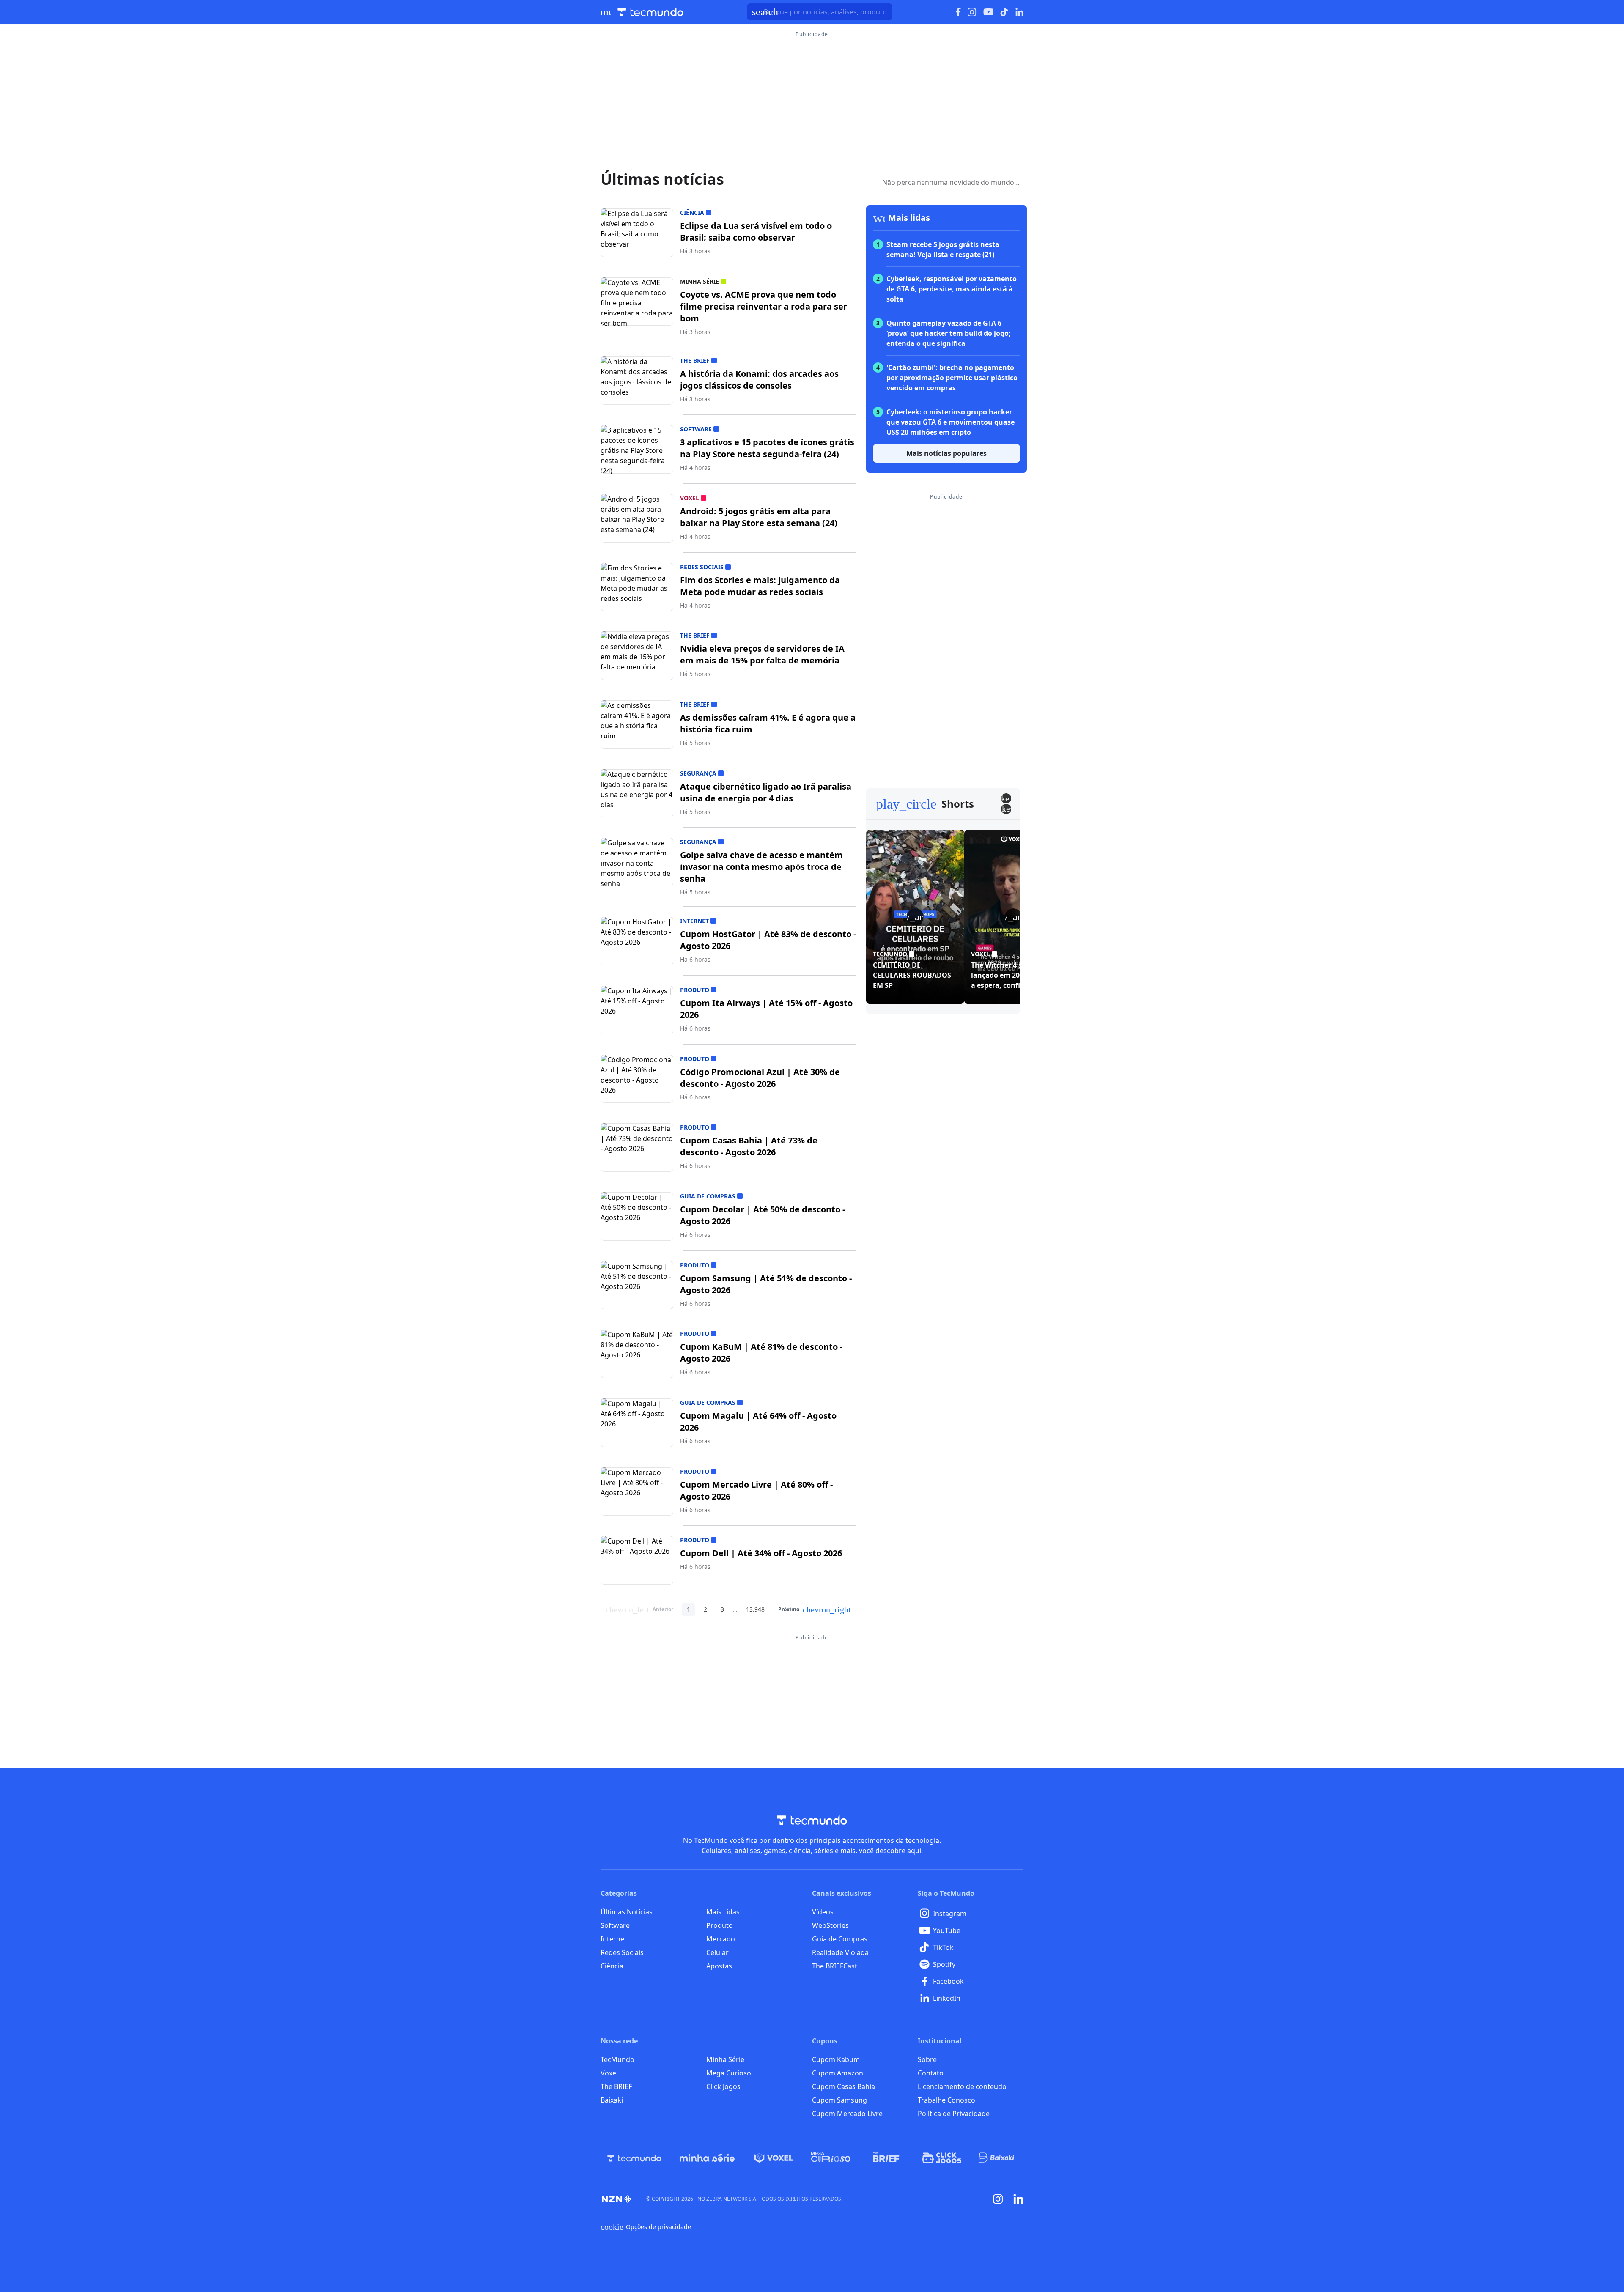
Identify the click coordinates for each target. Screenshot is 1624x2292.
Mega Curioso (729, 2073)
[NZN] (617, 2199)
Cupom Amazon (838, 2073)
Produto (720, 1925)
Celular (717, 1952)
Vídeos (823, 1912)
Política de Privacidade (954, 2114)
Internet (614, 1939)
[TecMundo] (634, 2158)
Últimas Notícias (627, 1912)
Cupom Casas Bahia (844, 2086)
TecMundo (617, 2059)
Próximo (815, 1609)
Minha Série (725, 2059)
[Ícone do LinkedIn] (1019, 12)
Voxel (609, 2073)
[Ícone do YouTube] (988, 12)
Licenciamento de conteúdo (962, 2086)
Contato (931, 2073)
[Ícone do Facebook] (958, 12)
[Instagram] (998, 2199)
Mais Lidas (723, 1912)
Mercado (721, 1939)
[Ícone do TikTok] (1004, 12)
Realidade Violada (840, 1952)
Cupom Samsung (839, 2100)
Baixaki (612, 2100)
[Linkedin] (1018, 2199)
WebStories (830, 1925)
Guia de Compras (840, 1939)
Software (615, 1925)
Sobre (927, 2059)
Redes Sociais (622, 1952)
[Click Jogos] (942, 2158)
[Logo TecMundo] (650, 12)
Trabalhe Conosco (946, 2100)
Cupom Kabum (836, 2059)
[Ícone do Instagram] (972, 12)
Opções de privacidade (646, 2227)
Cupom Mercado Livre (847, 2114)
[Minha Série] (707, 2158)
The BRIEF (616, 2086)
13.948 (755, 1609)
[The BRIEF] (886, 2158)
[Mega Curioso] (831, 2158)
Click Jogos (723, 2086)
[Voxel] (774, 2158)
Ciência (612, 1966)
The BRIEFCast (835, 1966)
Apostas (719, 1966)
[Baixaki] (997, 2158)
